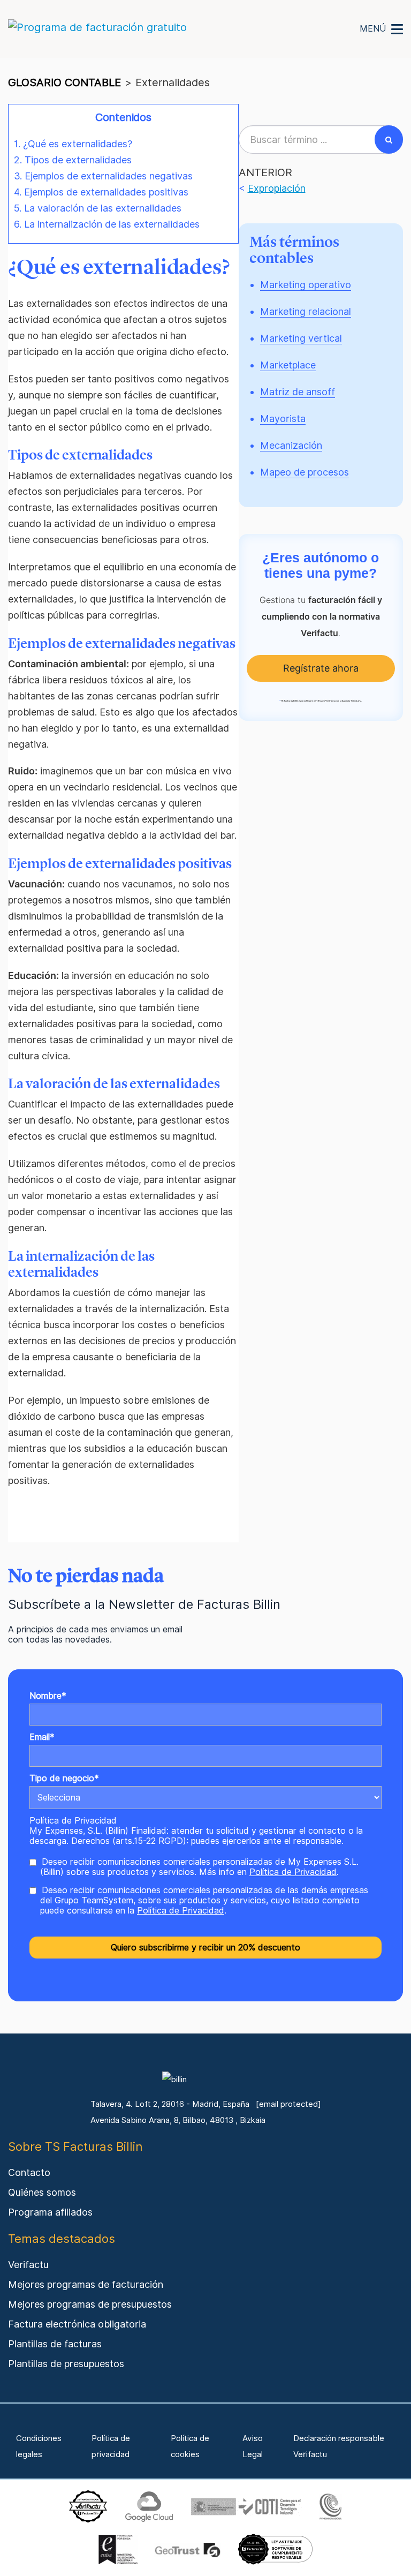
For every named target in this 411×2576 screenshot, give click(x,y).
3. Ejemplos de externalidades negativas (103, 176)
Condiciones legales (39, 2446)
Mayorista (283, 419)
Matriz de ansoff (298, 392)
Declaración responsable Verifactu (339, 2446)
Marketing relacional (306, 311)
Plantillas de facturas (55, 2344)
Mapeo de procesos (305, 472)
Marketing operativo (306, 285)
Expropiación (277, 188)
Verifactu (28, 2265)
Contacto (29, 2172)
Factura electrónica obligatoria (77, 2324)
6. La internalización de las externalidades (107, 224)
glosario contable (64, 82)
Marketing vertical (301, 338)
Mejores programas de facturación (86, 2284)
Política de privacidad (111, 2446)
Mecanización (291, 445)
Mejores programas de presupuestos (90, 2304)
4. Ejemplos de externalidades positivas (101, 192)
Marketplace (288, 365)
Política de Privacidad (73, 1821)
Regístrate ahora (321, 668)
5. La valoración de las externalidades (98, 208)
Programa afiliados (50, 2212)
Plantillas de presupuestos (66, 2364)
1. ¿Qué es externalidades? (73, 144)
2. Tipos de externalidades (73, 160)
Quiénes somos (42, 2192)
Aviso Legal (253, 2446)
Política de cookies (190, 2446)
